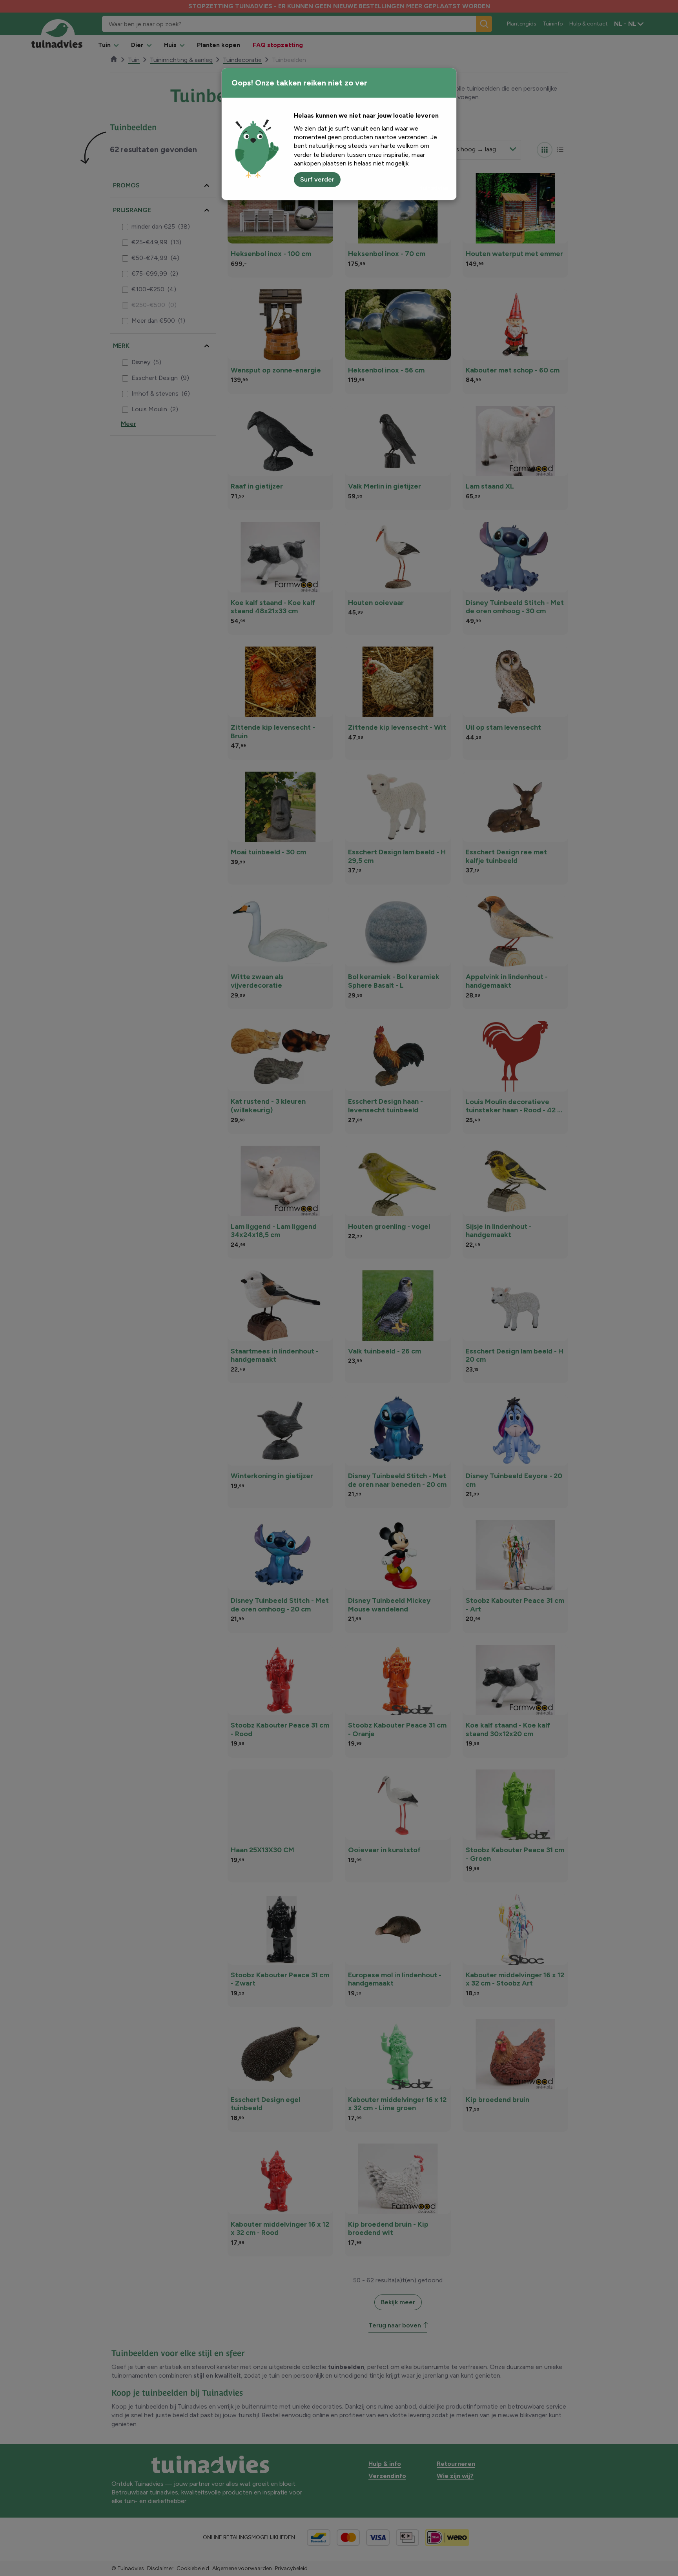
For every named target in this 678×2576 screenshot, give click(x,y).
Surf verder (317, 179)
